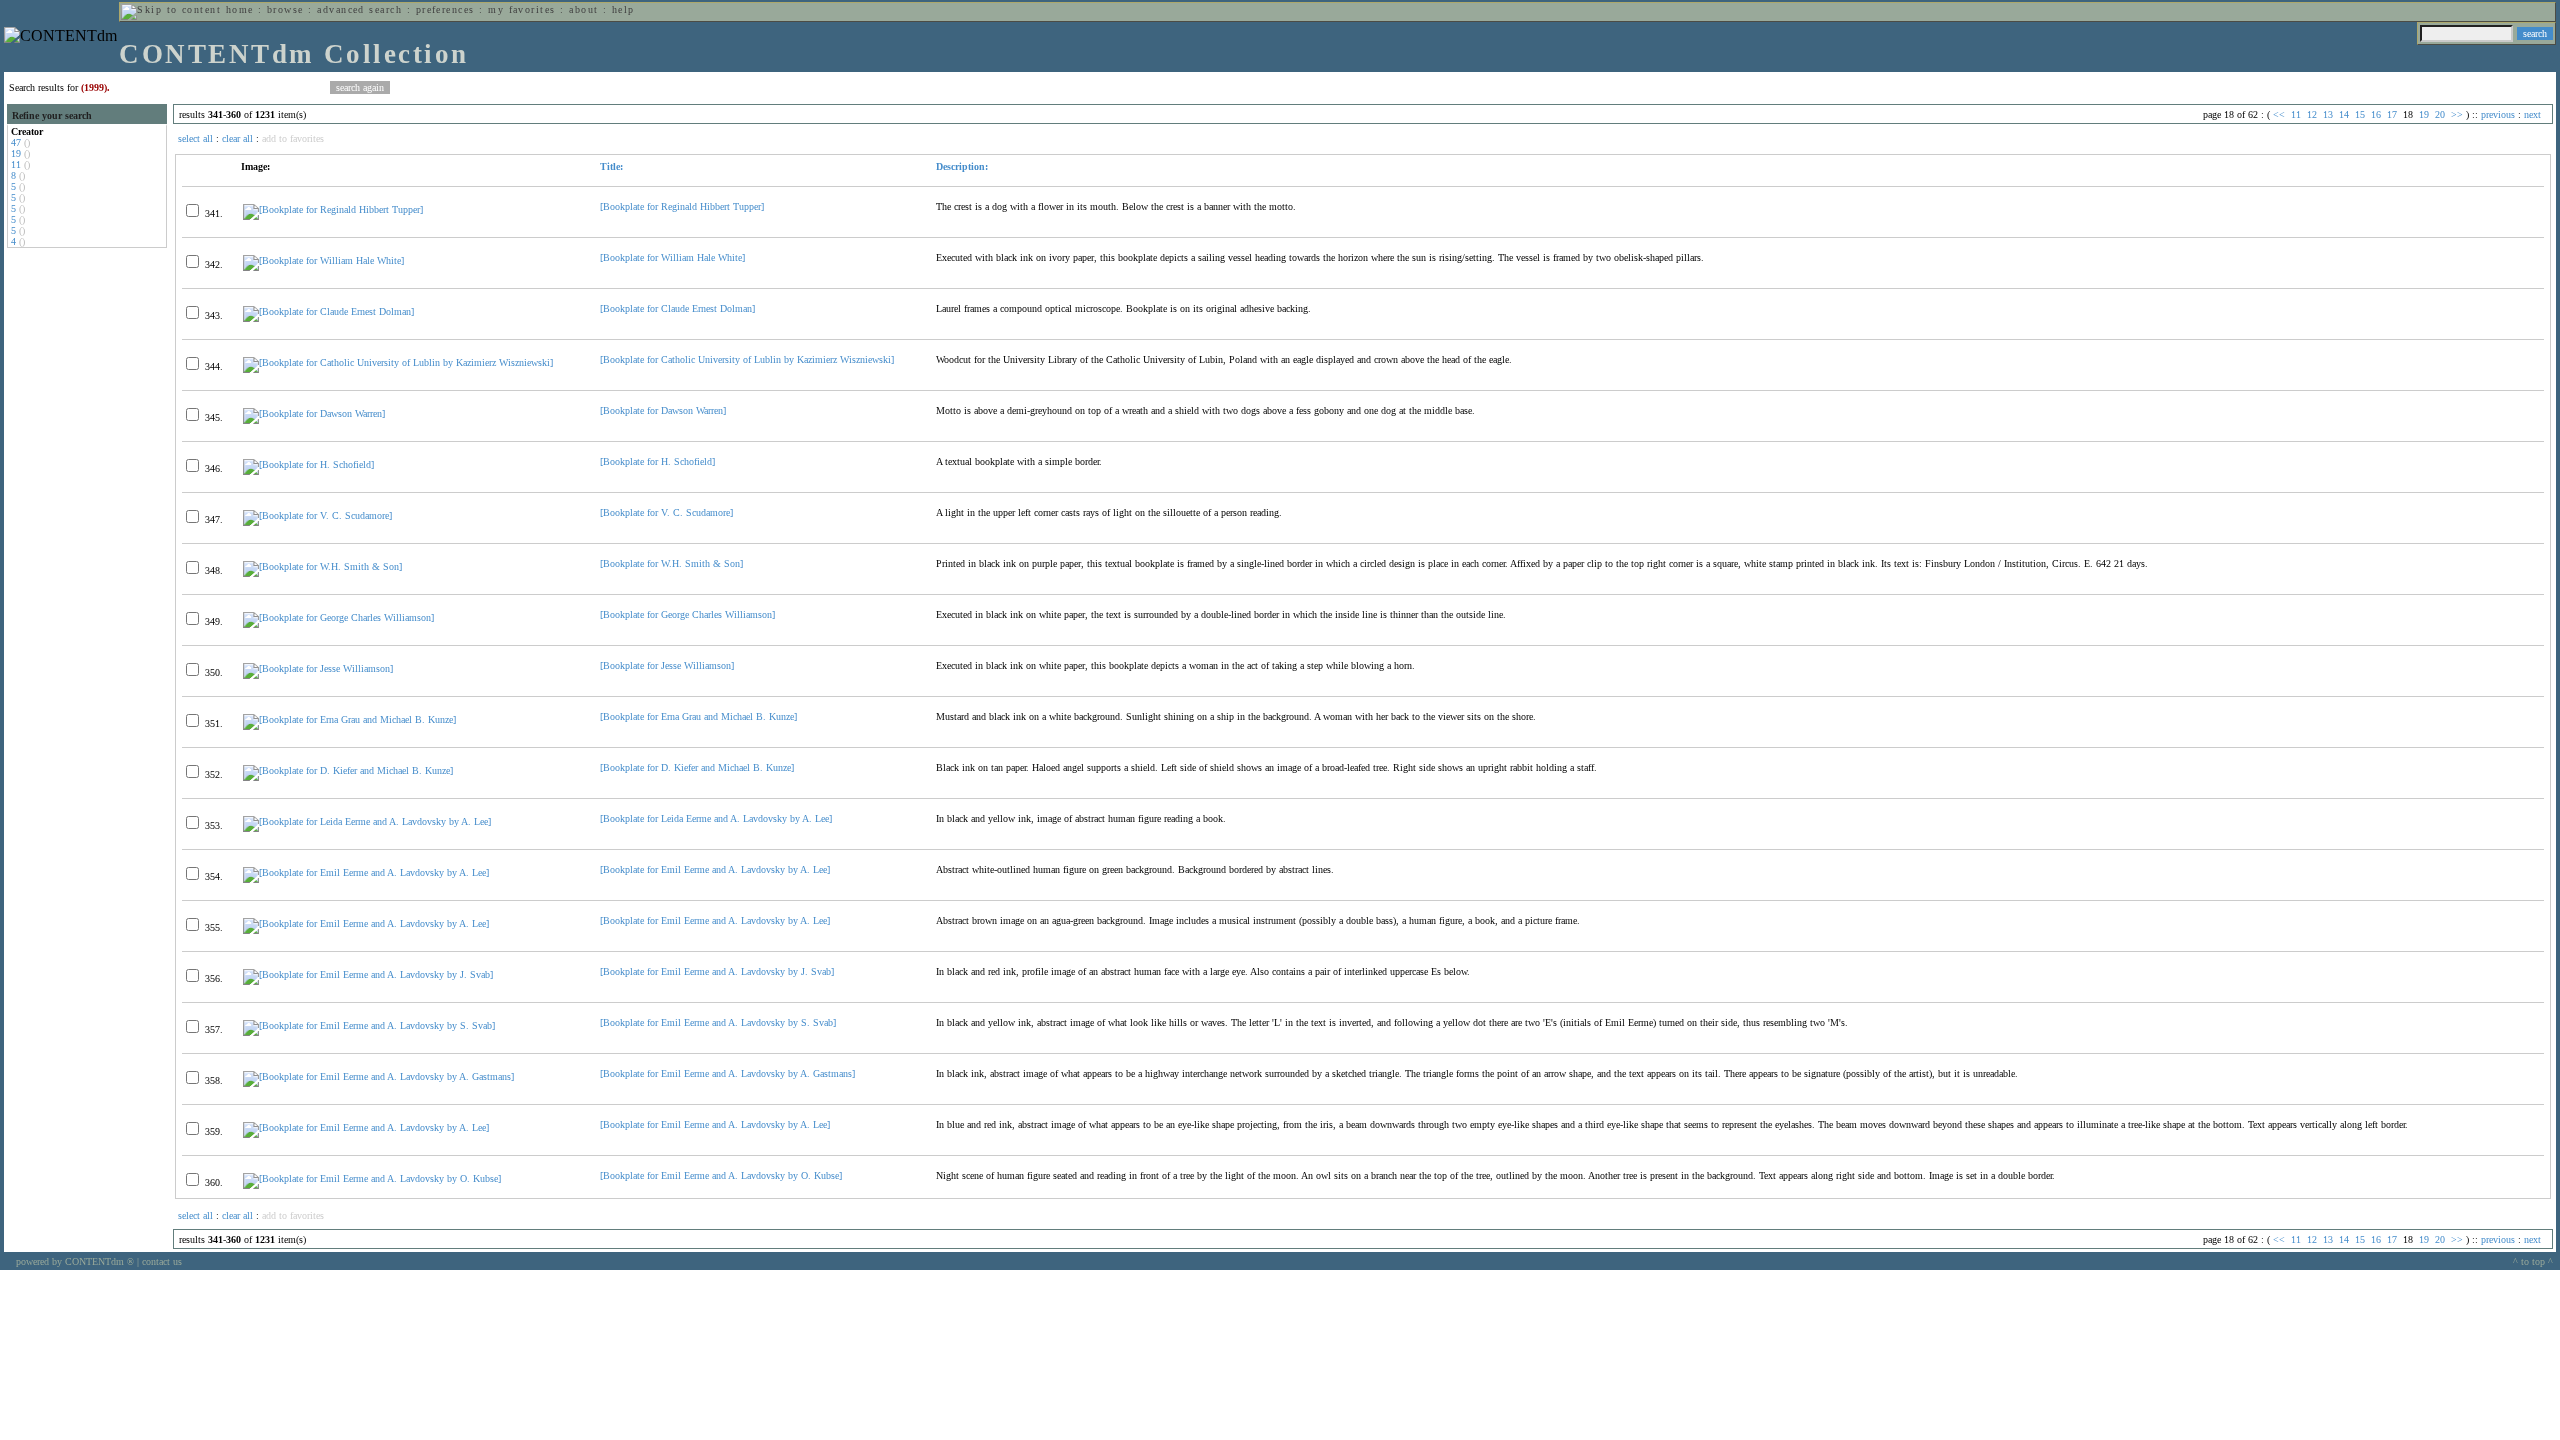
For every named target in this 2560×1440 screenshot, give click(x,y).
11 (16, 164)
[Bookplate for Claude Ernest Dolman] (677, 308)
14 (2344, 114)
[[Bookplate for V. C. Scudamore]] (317, 515)
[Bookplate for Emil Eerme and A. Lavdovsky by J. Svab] (717, 971)
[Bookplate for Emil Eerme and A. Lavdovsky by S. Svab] (718, 1022)
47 (16, 142)
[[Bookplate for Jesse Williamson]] (318, 668)
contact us (162, 1261)
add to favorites (293, 138)
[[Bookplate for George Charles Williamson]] (338, 617)
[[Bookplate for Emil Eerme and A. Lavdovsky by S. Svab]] (369, 1025)
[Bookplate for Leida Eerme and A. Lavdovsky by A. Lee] (716, 818)
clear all (237, 138)
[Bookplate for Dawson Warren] (663, 410)
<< (2279, 114)
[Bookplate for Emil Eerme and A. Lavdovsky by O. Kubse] (721, 1175)
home (240, 9)
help (623, 9)
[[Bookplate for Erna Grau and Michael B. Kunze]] (349, 719)
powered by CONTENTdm (75, 1261)
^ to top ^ (2533, 1261)
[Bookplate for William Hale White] (672, 257)
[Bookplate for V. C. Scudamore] (666, 512)
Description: (962, 166)
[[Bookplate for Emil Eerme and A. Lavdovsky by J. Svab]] (368, 974)
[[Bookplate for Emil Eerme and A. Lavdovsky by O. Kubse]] (372, 1178)
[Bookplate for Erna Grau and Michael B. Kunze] (698, 716)
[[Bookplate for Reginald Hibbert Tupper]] (333, 209)
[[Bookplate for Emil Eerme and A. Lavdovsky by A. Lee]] (366, 872)
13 (2328, 114)
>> (2457, 114)
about (583, 9)
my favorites (522, 9)
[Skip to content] (171, 9)
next (2532, 114)
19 (16, 153)
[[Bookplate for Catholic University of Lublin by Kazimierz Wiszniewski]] (398, 362)
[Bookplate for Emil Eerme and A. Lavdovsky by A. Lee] (715, 869)
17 (2392, 114)
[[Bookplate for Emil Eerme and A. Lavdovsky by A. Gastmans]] (378, 1076)
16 (2376, 114)
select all (195, 138)
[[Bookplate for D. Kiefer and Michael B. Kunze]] (348, 770)
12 (2312, 114)
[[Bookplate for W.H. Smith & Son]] (322, 566)
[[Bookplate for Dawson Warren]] (314, 413)
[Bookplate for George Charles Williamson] (687, 614)
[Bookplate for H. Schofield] (657, 461)
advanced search (359, 9)
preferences (445, 9)
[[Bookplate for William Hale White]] (323, 260)
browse (285, 9)
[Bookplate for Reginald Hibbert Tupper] (682, 206)
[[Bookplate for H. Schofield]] (308, 464)
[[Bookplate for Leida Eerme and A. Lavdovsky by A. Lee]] (367, 821)
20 (2440, 114)
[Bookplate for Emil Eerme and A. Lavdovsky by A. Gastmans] (727, 1073)
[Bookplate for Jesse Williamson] (667, 665)
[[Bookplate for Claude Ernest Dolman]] (328, 311)
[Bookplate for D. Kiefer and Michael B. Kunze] (697, 767)
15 (2360, 114)
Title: (611, 166)
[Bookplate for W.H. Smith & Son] (671, 563)
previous (2498, 114)
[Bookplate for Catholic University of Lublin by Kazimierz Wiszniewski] (747, 359)
